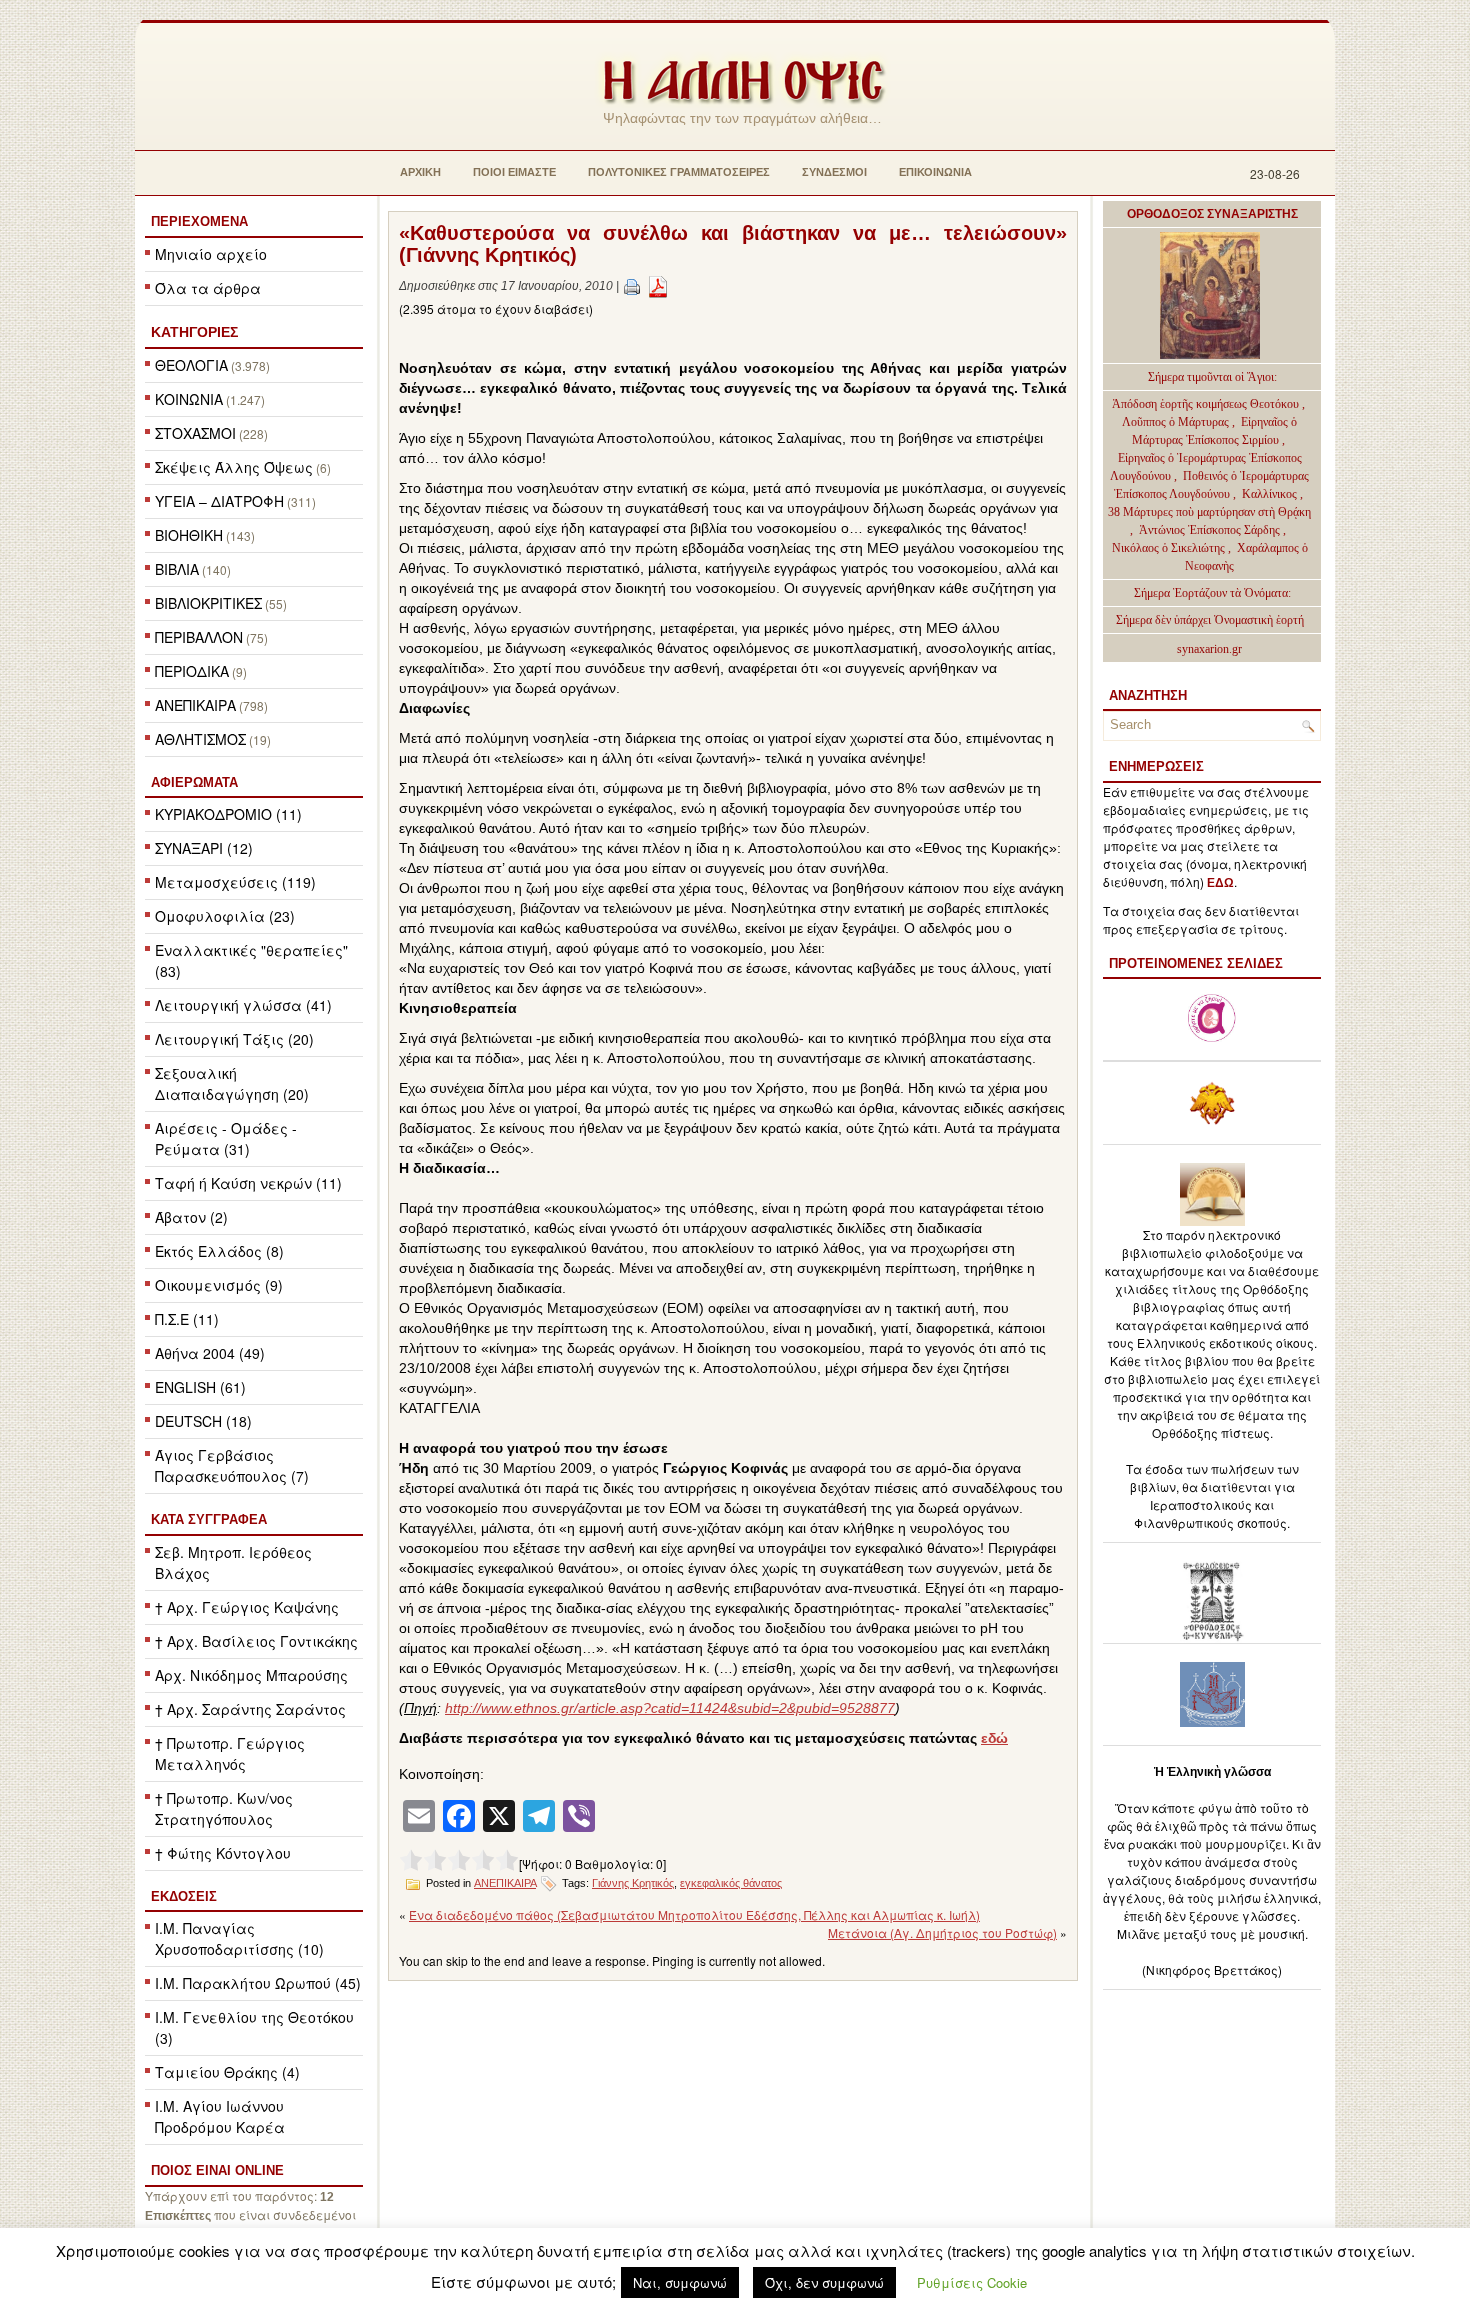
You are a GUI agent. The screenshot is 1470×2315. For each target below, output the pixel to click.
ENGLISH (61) (200, 1387)
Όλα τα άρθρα (208, 288)
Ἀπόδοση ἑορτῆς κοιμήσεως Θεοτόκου (1207, 404)
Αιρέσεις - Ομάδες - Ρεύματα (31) (226, 1138)
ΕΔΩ (1220, 883)
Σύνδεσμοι (834, 172)
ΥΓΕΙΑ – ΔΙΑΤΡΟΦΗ (219, 501)
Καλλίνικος (1271, 494)
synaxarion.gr (1209, 649)
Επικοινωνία (935, 172)
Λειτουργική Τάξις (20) (234, 1039)
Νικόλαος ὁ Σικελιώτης (1168, 548)
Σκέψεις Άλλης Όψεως (234, 467)
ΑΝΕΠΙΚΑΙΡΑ (195, 705)
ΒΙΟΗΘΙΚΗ (189, 535)
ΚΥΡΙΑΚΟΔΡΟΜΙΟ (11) (228, 814)
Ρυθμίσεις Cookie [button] (972, 2282)
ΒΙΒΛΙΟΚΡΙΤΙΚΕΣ (208, 603)
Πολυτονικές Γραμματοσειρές (679, 172)
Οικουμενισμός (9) (219, 1285)
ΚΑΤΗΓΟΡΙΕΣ (194, 332)
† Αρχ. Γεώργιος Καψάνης (247, 1607)
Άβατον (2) (191, 1217)
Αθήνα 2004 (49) (210, 1353)
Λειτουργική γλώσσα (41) (243, 1005)
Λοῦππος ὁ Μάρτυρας (1177, 422)
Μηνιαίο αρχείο (211, 254)
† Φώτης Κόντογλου (223, 1853)
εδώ (994, 1738)
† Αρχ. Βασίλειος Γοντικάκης (256, 1641)
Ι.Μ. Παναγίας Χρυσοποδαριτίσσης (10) (239, 1938)
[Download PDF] (658, 286)
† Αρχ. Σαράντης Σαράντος (250, 1709)
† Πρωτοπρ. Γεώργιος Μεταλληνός (230, 1753)
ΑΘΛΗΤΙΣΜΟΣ (200, 739)
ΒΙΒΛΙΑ (177, 569)
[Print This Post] (632, 286)
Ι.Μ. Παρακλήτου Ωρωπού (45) (258, 1983)
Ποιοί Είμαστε (514, 172)
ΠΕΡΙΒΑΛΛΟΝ (199, 637)
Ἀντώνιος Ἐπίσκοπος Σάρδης (1209, 530)
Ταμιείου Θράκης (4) (227, 2072)
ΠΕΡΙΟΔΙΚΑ (192, 671)
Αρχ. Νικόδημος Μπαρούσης (251, 1675)
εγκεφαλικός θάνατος (731, 1883)
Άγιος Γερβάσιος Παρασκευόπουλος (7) (232, 1465)
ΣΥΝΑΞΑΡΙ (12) (204, 848)
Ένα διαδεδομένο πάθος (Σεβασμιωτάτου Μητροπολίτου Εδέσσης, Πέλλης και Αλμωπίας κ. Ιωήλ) (694, 1914)
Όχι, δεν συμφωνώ (824, 2282)
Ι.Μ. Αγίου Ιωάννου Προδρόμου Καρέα (220, 2116)
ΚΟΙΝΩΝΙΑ (189, 399)
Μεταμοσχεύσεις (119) (235, 882)
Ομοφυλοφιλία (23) (225, 916)
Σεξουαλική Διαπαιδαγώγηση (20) (232, 1083)
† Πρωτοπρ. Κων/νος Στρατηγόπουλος (224, 1808)
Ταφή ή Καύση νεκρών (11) (248, 1183)
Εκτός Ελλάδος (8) (219, 1251)
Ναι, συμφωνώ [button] (680, 2282)
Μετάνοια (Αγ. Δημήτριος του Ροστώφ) (942, 1932)
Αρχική (420, 172)
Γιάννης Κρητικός (633, 1883)
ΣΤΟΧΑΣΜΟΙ (195, 433)
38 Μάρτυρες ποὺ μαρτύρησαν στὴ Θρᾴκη (1209, 512)
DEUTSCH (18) (203, 1421)
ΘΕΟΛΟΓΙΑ (191, 365)
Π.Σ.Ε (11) (187, 1319)
